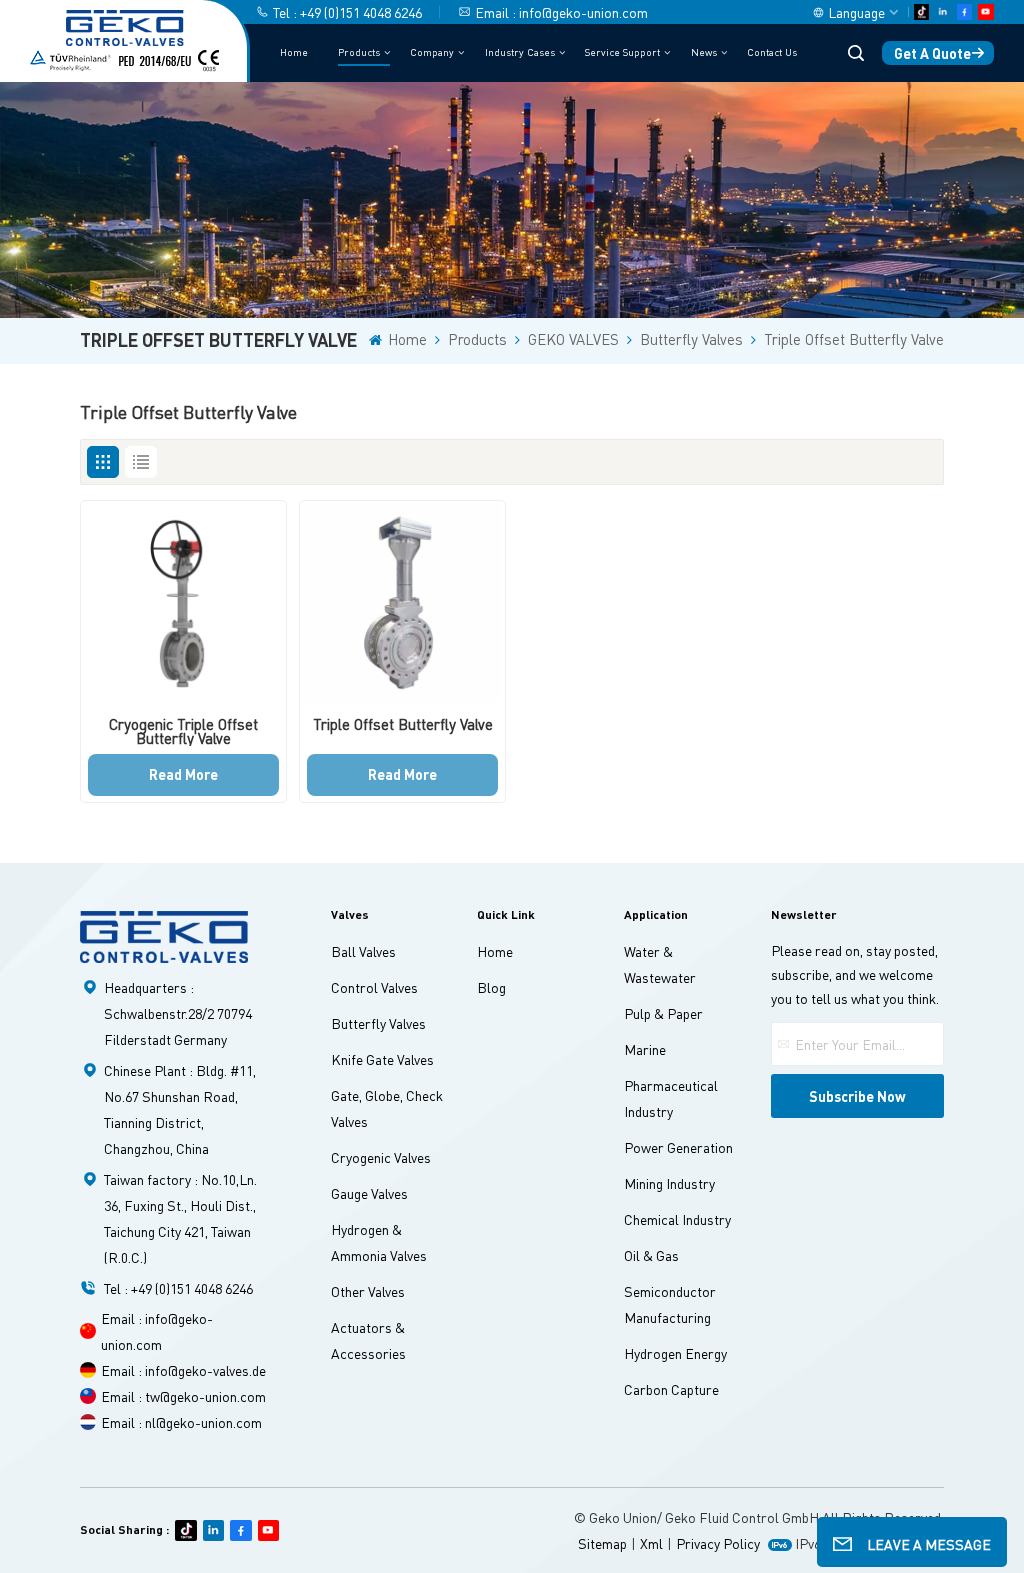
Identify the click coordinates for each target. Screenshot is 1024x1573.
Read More (183, 774)
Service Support (622, 51)
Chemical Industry (677, 1219)
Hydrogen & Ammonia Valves (379, 1242)
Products (359, 51)
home (495, 951)
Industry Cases (520, 51)
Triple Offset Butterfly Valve (854, 339)
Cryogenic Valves (381, 1157)
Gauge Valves (369, 1193)
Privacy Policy (718, 1543)
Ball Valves (363, 951)
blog (491, 987)
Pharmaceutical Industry (671, 1098)
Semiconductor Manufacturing (670, 1304)
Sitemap (602, 1543)
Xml (651, 1543)
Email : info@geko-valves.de (183, 1370)
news (704, 51)
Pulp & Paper (663, 1013)
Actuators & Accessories (368, 1340)
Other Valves (368, 1291)
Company (432, 51)
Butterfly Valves (691, 339)
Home (294, 51)
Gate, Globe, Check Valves (387, 1108)
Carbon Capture (671, 1389)
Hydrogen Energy (675, 1353)
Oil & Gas (651, 1255)
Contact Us (772, 51)
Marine (645, 1049)
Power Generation (678, 1147)
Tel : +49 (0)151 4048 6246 (347, 12)
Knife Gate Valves (382, 1059)
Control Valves (374, 987)
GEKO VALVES (573, 339)
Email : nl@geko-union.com (181, 1422)
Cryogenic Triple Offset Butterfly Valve (183, 731)
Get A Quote (932, 53)
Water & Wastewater (660, 964)
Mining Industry (669, 1183)
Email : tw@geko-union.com (183, 1396)
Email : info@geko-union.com (561, 12)
